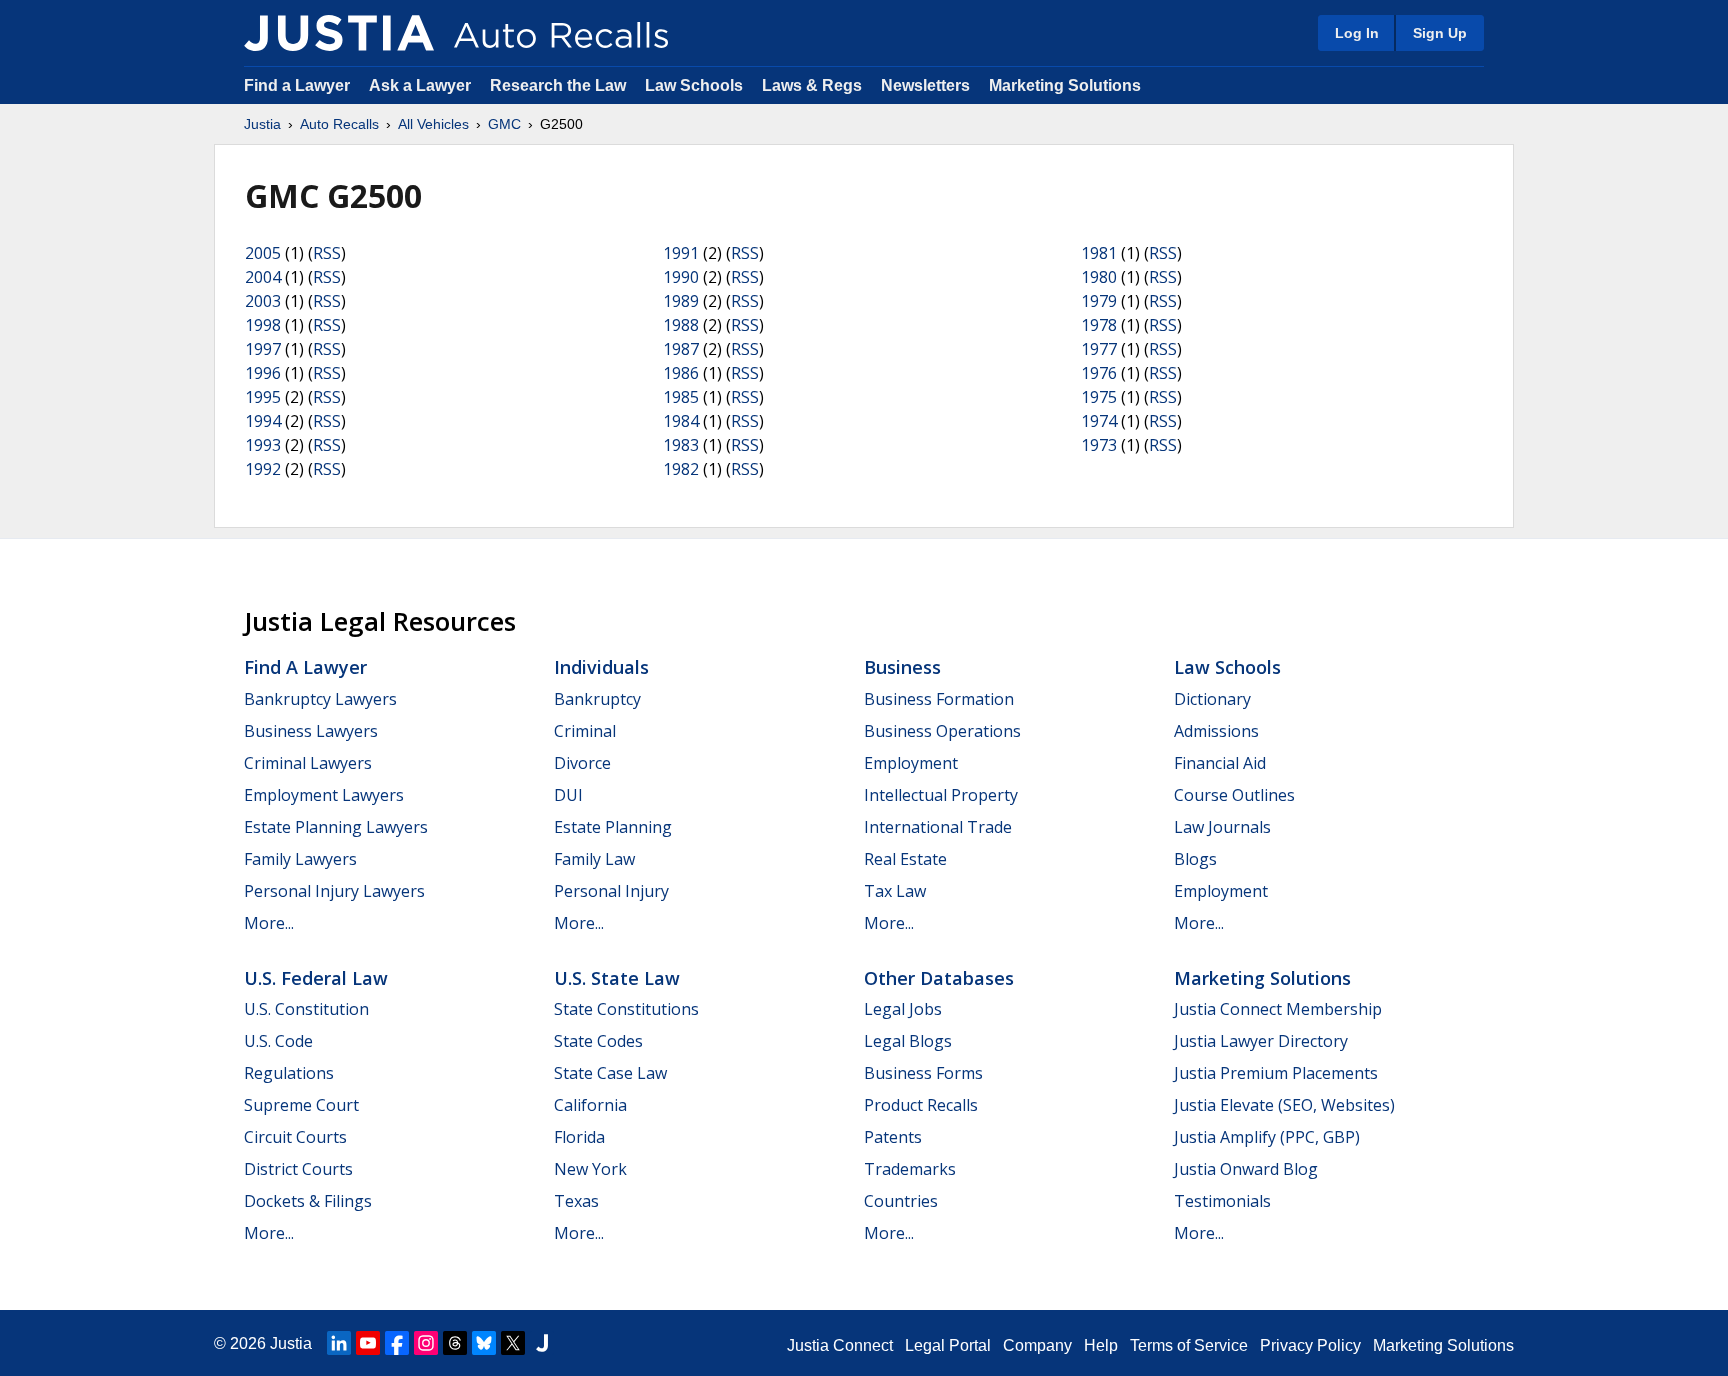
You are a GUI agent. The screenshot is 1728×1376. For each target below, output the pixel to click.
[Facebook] (397, 1343)
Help (1101, 1345)
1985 (681, 397)
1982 (681, 469)
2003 (263, 301)
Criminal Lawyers (308, 763)
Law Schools (694, 85)
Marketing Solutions (1065, 85)
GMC (504, 124)
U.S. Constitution (306, 1009)
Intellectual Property (941, 795)
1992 (263, 469)
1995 (263, 397)
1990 (681, 277)
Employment (911, 763)
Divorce (582, 763)
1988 (681, 325)
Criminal (585, 731)
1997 (263, 349)
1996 (263, 373)
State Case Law (610, 1073)
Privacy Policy (1310, 1345)
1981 (1099, 253)
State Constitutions (626, 1009)
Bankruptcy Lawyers (320, 699)
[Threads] (455, 1343)
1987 (681, 349)
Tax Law (895, 891)
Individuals (601, 667)
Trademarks (910, 1169)
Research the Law (558, 85)
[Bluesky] (484, 1343)
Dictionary (1212, 699)
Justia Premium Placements (1276, 1073)
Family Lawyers (300, 859)
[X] (513, 1343)
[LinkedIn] (339, 1343)
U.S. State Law (617, 978)
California (590, 1105)
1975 (1099, 397)
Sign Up (1440, 33)
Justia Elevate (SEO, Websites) (1284, 1105)
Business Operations (942, 731)
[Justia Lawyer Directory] (542, 1343)
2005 (263, 253)
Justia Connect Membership (1278, 1009)
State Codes (598, 1041)
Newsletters (925, 85)
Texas (576, 1201)
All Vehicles (433, 124)
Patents (893, 1137)
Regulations (289, 1073)
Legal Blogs (908, 1041)
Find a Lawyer (297, 85)
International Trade (938, 827)
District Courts (298, 1169)
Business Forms (923, 1073)
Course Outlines (1234, 795)
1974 (1099, 421)
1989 (681, 301)
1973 (1099, 445)
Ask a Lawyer (422, 85)
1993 (263, 445)
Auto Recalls (339, 124)
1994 (263, 421)
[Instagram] (426, 1343)
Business (902, 667)
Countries (901, 1201)
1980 (1099, 277)
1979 (1099, 301)
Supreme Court (301, 1105)
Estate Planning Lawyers (336, 827)
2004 (263, 277)
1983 (681, 445)
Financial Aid (1220, 763)
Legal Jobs (903, 1009)
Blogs (1195, 859)
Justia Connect (840, 1345)
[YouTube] (368, 1343)
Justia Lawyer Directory (1261, 1041)
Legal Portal (948, 1345)
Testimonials (1222, 1201)
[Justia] (339, 33)
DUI (568, 795)
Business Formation (939, 699)
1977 (1099, 349)
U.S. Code (278, 1041)
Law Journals (1222, 827)
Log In (1357, 33)
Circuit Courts (295, 1137)
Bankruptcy (597, 699)
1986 (681, 373)
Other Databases (939, 978)
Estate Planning (613, 827)
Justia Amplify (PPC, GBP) (1267, 1137)
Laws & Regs (812, 85)
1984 (681, 421)
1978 (1099, 325)
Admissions (1216, 731)
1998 (263, 325)
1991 (681, 253)
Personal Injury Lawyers (334, 891)
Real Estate (905, 859)
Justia (262, 124)
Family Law (594, 859)
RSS (327, 253)
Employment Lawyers (324, 795)
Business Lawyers (311, 731)
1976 (1099, 373)
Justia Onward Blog (1246, 1169)
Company (1037, 1345)
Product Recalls (921, 1105)
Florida (579, 1137)
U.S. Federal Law (316, 978)
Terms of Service (1189, 1345)
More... (269, 923)
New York (590, 1169)
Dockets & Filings (308, 1201)
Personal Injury (611, 891)
